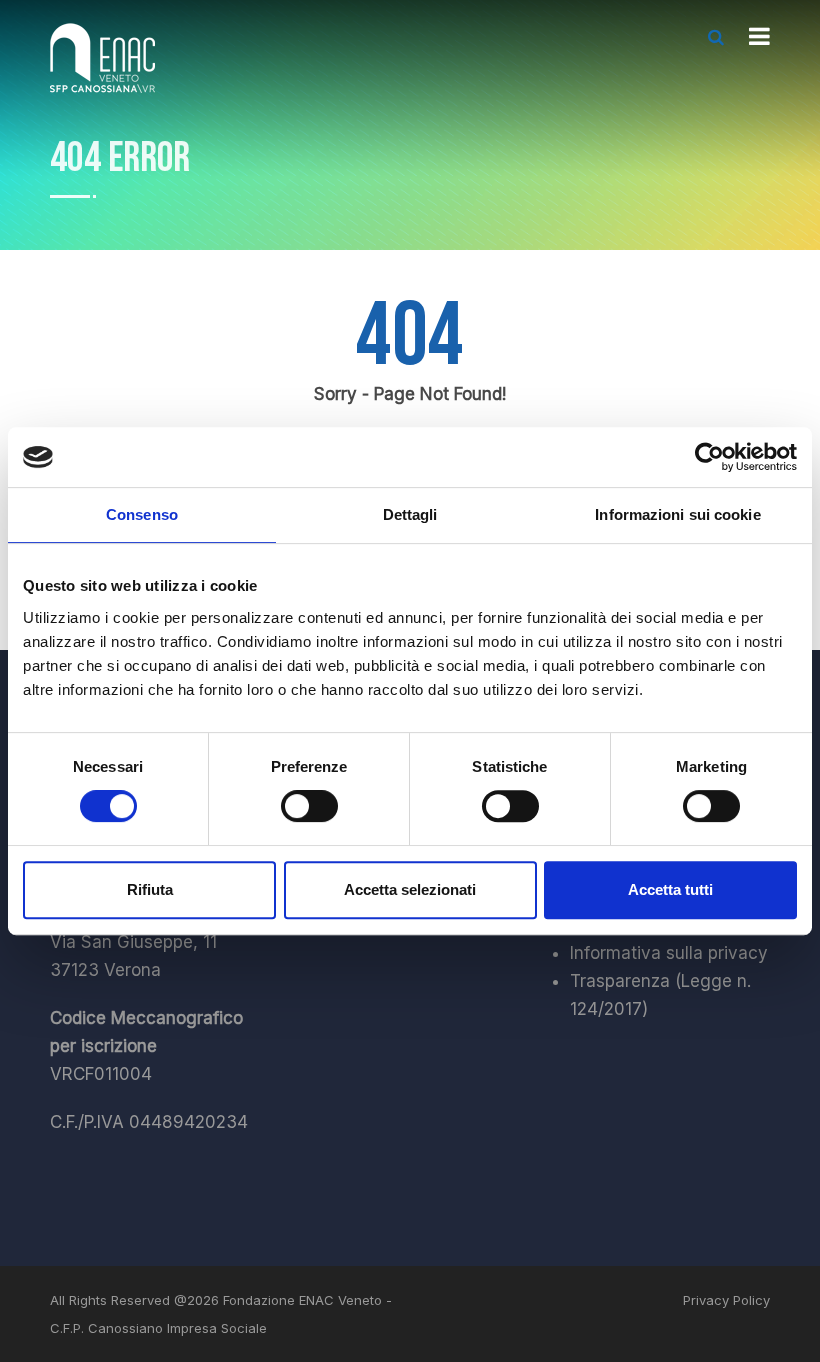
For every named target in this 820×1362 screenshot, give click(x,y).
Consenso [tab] (142, 514)
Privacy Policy (726, 1300)
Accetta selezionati (410, 889)
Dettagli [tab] (410, 514)
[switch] (309, 806)
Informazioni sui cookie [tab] (677, 514)
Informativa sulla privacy (669, 953)
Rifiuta (150, 889)
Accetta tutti (670, 889)
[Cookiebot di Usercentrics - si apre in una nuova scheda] (709, 457)
